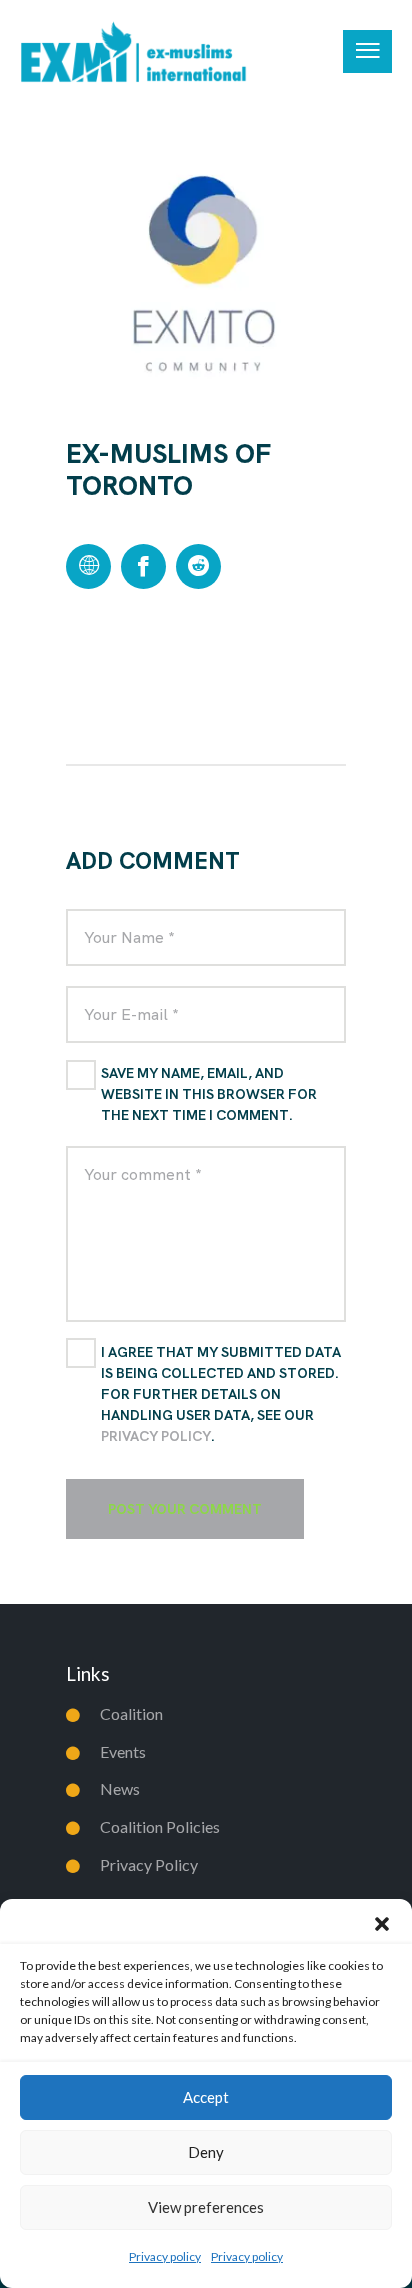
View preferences (206, 2207)
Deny (206, 2152)
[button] (382, 1924)
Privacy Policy (156, 1436)
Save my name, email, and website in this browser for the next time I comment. (209, 1094)
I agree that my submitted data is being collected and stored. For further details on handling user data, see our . (221, 1394)
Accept (206, 2097)
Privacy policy (165, 2256)
